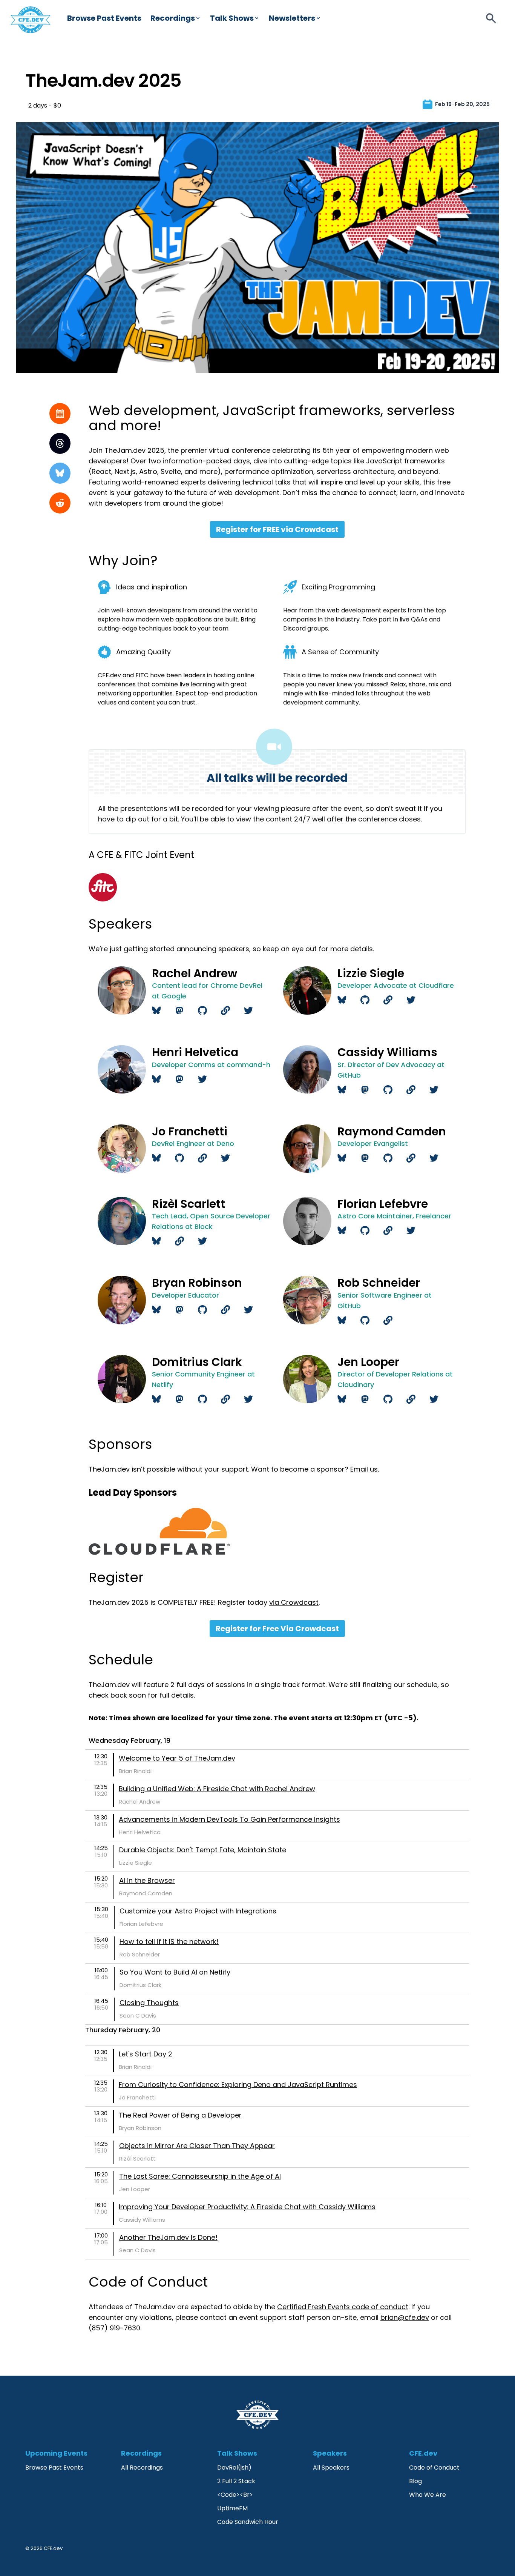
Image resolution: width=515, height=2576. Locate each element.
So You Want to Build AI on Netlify (175, 1972)
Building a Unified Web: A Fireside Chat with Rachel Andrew (217, 1789)
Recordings (173, 18)
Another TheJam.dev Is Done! (168, 2237)
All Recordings (142, 2468)
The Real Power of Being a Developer (180, 2115)
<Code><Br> (235, 2495)
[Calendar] (60, 414)
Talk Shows (232, 18)
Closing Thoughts (149, 2003)
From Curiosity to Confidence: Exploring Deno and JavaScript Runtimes (238, 2085)
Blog (415, 2481)
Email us (364, 1469)
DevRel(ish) (234, 2468)
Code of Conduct (434, 2468)
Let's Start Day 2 (146, 2054)
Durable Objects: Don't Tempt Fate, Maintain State (203, 1850)
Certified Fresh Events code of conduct (343, 2307)
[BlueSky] (60, 473)
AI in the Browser (147, 1880)
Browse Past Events (104, 18)
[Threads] (60, 443)
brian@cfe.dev (405, 2317)
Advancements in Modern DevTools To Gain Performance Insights (229, 1819)
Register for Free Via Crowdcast (277, 1629)
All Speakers (331, 2468)
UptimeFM (232, 2508)
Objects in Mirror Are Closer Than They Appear (197, 2146)
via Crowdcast (294, 1602)
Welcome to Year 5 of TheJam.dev (177, 1758)
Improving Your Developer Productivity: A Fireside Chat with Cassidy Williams (247, 2207)
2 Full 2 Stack (236, 2481)
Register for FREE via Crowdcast (277, 529)
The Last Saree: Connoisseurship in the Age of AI (200, 2176)
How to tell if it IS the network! (169, 1942)
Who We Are (428, 2495)
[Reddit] (60, 503)
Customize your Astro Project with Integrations (198, 1911)
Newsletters (292, 18)
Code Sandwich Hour (248, 2522)
